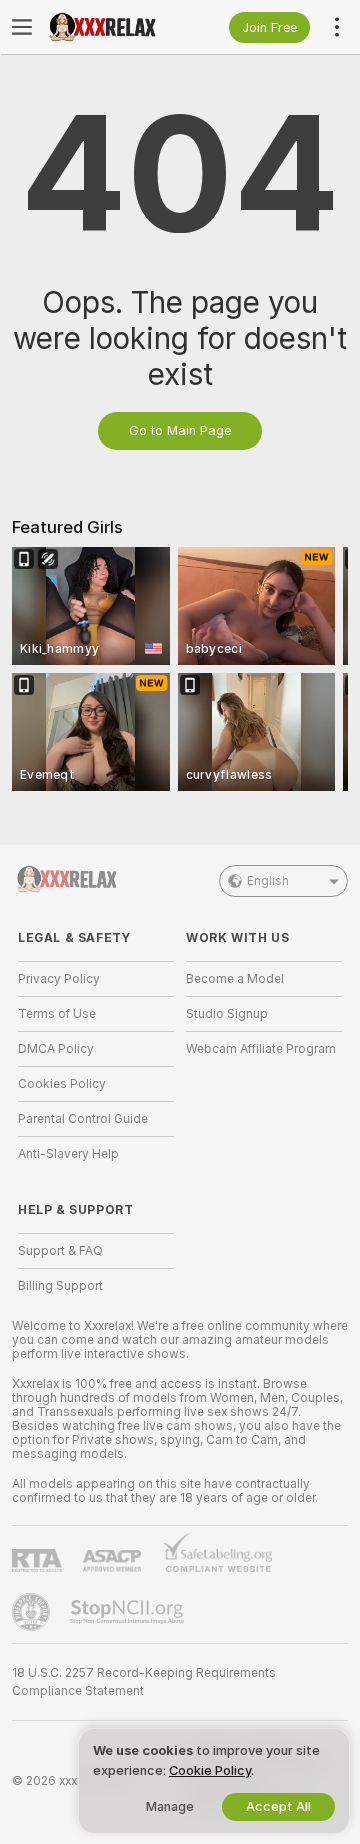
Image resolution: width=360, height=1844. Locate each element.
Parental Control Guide (83, 1119)
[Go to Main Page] (112, 27)
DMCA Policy (56, 1049)
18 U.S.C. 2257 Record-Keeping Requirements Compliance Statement (144, 1682)
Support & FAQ (60, 1251)
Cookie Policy (210, 1770)
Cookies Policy (62, 1084)
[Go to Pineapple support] (33, 1612)
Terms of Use (57, 1014)
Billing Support (60, 1286)
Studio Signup (227, 1014)
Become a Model (235, 979)
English (268, 881)
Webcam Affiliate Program (261, 1049)
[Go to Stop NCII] (129, 1612)
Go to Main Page (180, 430)
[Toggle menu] (22, 27)
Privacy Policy (59, 979)
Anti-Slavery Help (68, 1154)
